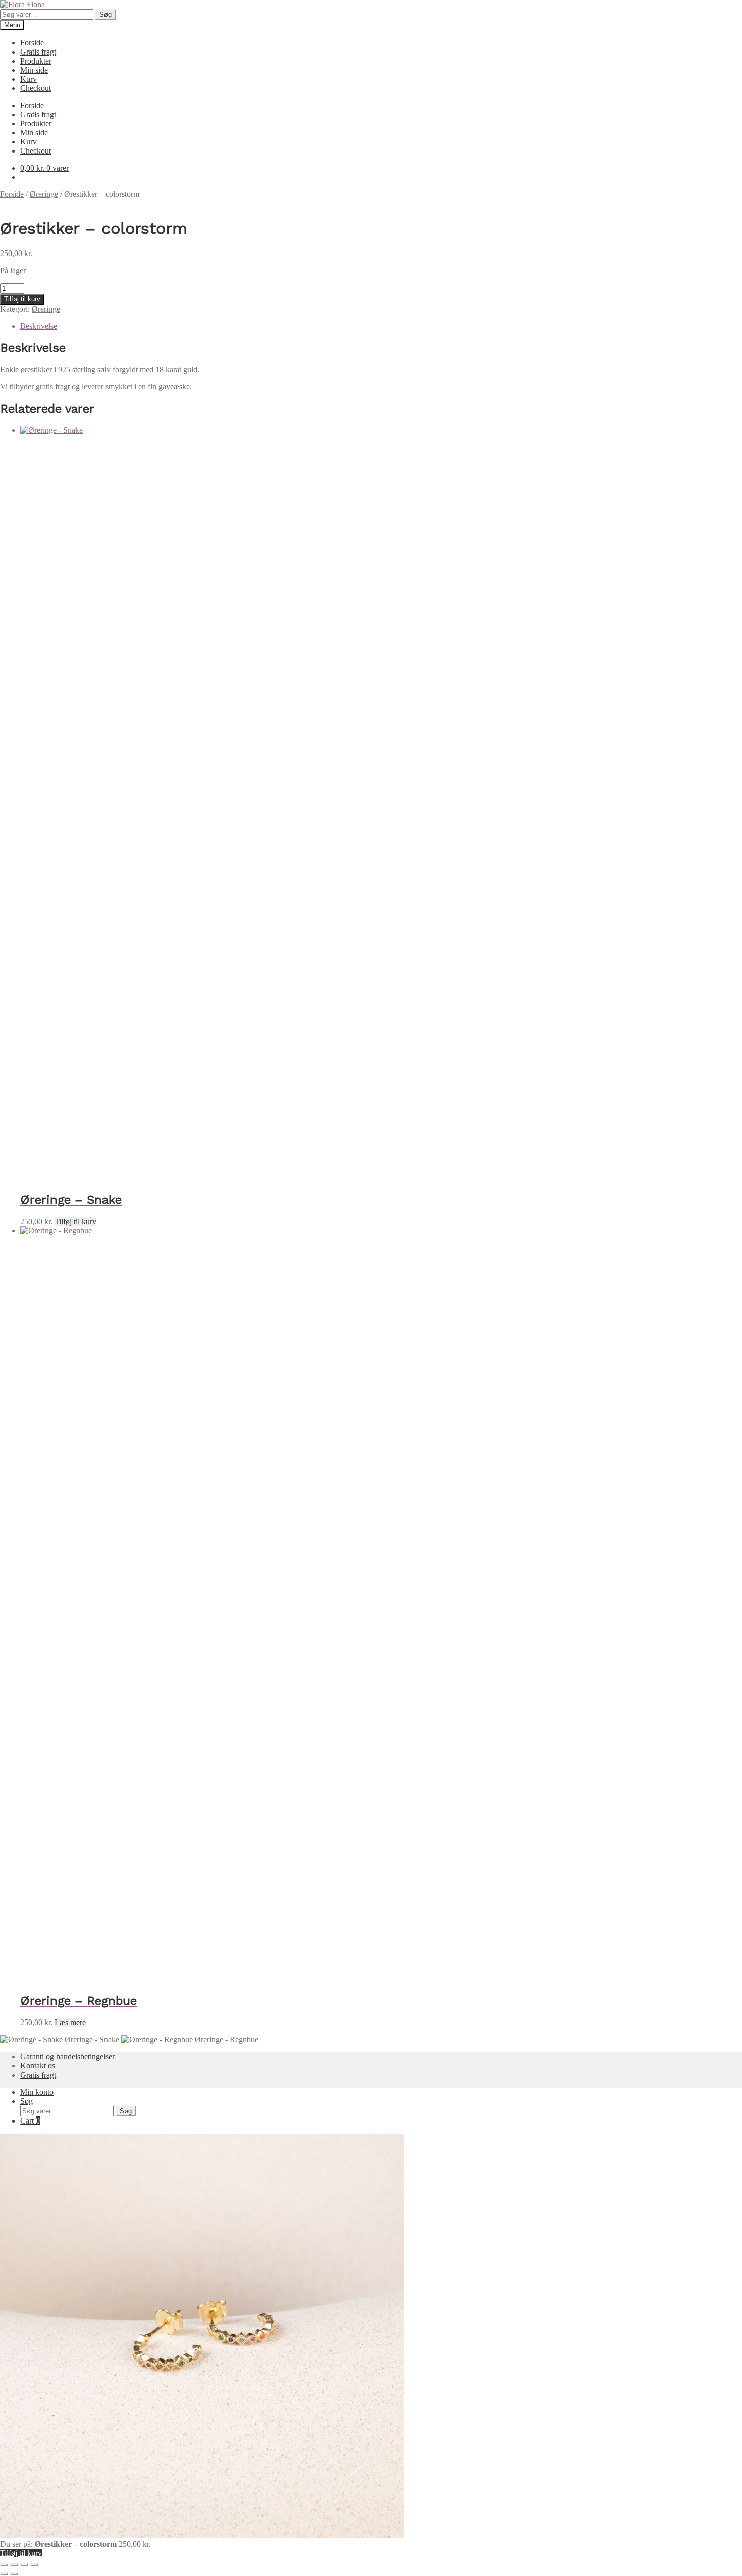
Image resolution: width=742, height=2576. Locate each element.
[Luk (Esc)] (34, 2565)
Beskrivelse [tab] (39, 326)
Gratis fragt (38, 52)
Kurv (29, 79)
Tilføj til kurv (22, 299)
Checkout (36, 88)
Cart (30, 2121)
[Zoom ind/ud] (4, 2565)
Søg (105, 14)
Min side (34, 70)
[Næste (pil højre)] (14, 2574)
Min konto (37, 2092)
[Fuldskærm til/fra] (14, 2565)
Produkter (36, 61)
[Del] (24, 2565)
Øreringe (44, 194)
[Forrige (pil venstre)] (4, 2574)
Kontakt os (38, 2066)
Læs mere (70, 2022)
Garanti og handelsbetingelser (67, 2057)
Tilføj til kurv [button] (75, 1221)
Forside (32, 43)
